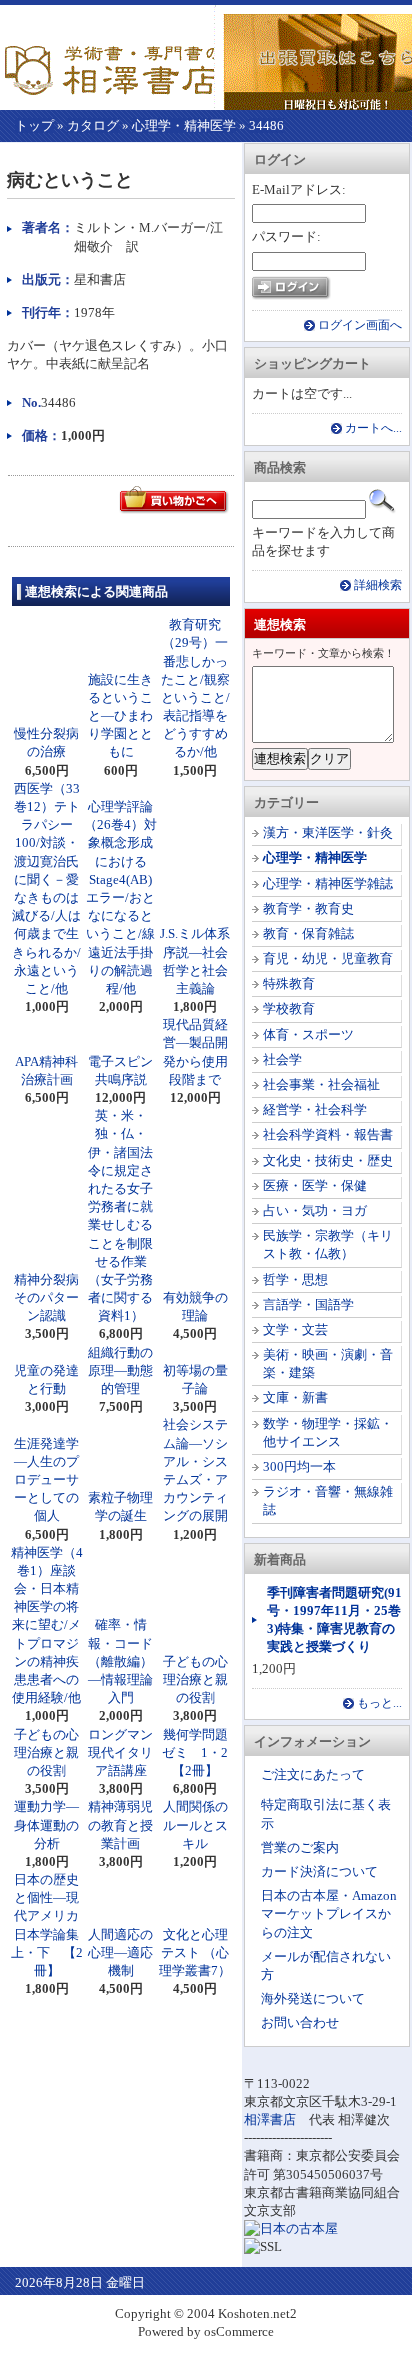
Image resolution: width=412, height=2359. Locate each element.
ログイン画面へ (360, 325)
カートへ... (373, 428)
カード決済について (319, 1871)
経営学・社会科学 (315, 1109)
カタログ (93, 125)
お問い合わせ (300, 2022)
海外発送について (313, 1998)
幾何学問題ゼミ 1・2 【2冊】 (201, 1752)
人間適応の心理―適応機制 (120, 1952)
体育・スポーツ (308, 1034)
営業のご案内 (300, 1847)
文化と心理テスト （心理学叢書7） (195, 1952)
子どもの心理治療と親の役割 (195, 1679)
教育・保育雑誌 (308, 933)
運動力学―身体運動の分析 (46, 1824)
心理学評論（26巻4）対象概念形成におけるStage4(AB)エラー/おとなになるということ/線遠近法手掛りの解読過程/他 (120, 897)
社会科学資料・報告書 (328, 1134)
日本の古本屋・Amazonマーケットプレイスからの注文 (329, 1913)
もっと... (379, 1703)
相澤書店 (270, 2119)
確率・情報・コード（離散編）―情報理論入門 (120, 1661)
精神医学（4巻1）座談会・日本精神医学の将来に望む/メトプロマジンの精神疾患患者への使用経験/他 (47, 1625)
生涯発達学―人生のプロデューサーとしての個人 (46, 1480)
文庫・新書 (295, 1397)
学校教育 (289, 1008)
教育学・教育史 (308, 908)
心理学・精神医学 (184, 125)
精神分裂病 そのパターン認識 (53, 1297)
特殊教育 (289, 983)
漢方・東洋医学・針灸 (328, 832)
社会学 (282, 1059)
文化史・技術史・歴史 (328, 1160)
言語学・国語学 (308, 1304)
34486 (266, 125)
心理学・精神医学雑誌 (328, 883)
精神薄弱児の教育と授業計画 (120, 1824)
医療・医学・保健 (315, 1185)
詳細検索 (378, 585)
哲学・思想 (295, 1279)
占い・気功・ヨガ (315, 1210)
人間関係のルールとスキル (195, 1824)
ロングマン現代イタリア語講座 (120, 1752)
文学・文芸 (295, 1329)
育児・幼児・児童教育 (328, 958)
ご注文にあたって (313, 1774)
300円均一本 (299, 1466)
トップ (34, 125)
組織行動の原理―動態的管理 (120, 1370)
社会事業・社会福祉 (321, 1084)
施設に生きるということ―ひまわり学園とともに (120, 716)
